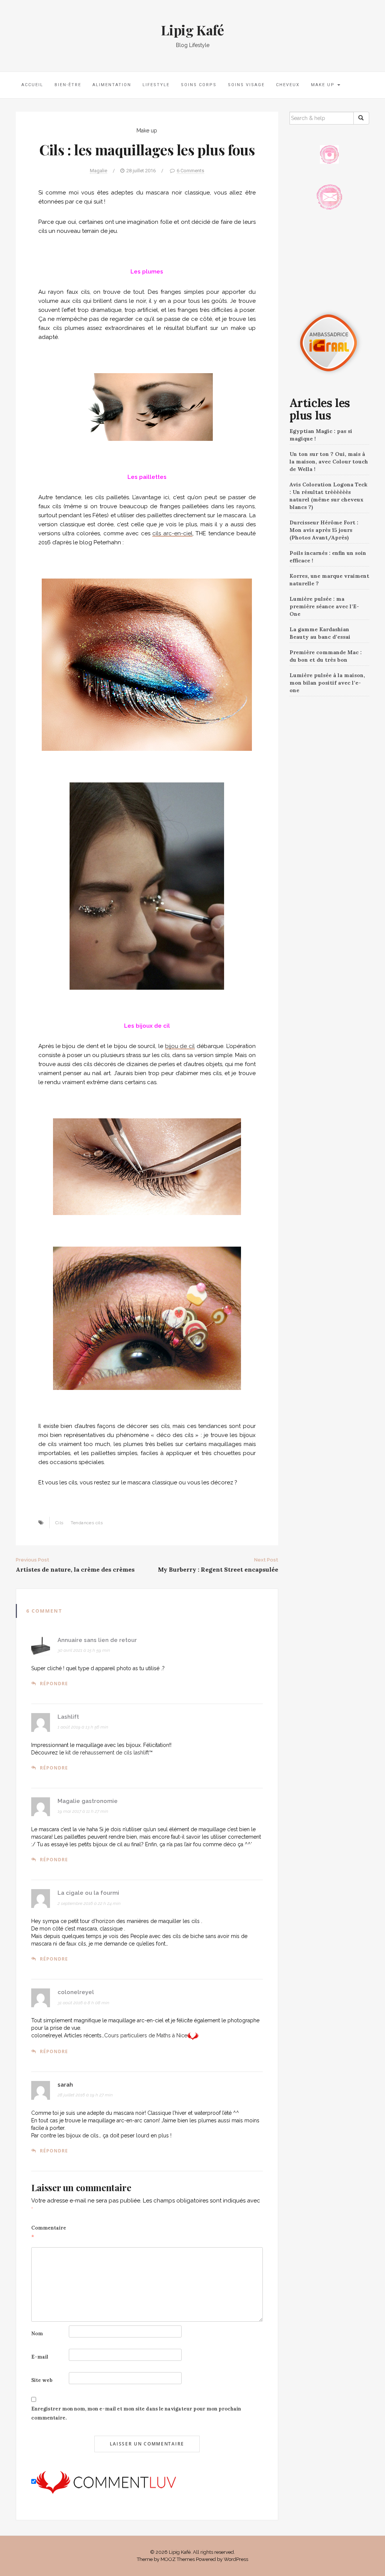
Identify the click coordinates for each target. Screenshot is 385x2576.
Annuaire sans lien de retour (97, 1640)
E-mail (40, 2357)
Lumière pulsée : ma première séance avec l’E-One (324, 606)
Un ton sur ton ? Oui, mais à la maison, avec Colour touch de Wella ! (329, 462)
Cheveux (288, 85)
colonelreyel (76, 1992)
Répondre (54, 1684)
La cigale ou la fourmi (88, 1893)
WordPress (236, 2559)
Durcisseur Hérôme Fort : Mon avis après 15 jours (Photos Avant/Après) (324, 530)
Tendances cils (87, 1523)
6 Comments (190, 171)
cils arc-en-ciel (172, 533)
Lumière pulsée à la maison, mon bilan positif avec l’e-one (327, 683)
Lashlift (68, 1717)
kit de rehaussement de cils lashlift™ (109, 1753)
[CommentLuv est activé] (106, 2482)
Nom (37, 2334)
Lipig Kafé (192, 30)
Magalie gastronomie (88, 1801)
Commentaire (49, 2232)
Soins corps (199, 85)
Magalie (99, 171)
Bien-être (68, 85)
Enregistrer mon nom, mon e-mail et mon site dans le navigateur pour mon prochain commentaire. (136, 2413)
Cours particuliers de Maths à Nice (146, 2035)
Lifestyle (156, 85)
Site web (42, 2380)
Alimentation (112, 85)
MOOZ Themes (178, 2559)
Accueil (32, 85)
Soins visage (246, 85)
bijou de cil (180, 1046)
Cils (59, 1523)
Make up (324, 85)
